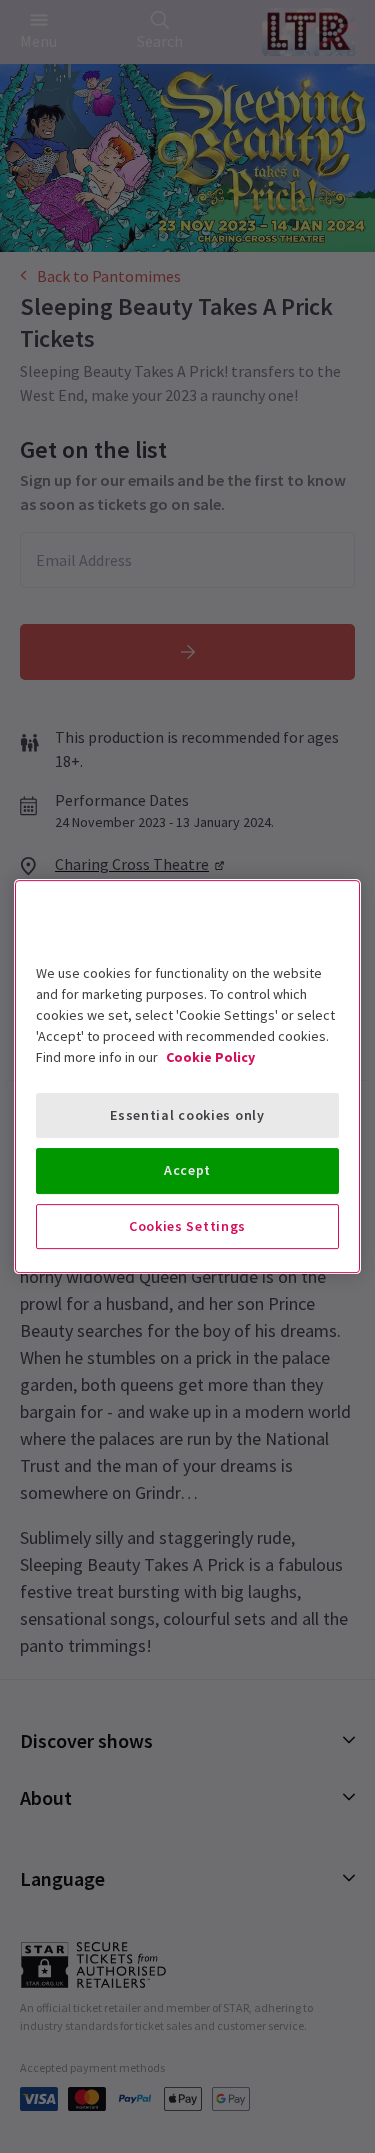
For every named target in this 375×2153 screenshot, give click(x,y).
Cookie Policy (210, 1057)
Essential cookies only (187, 1115)
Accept (187, 1170)
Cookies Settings (187, 1226)
